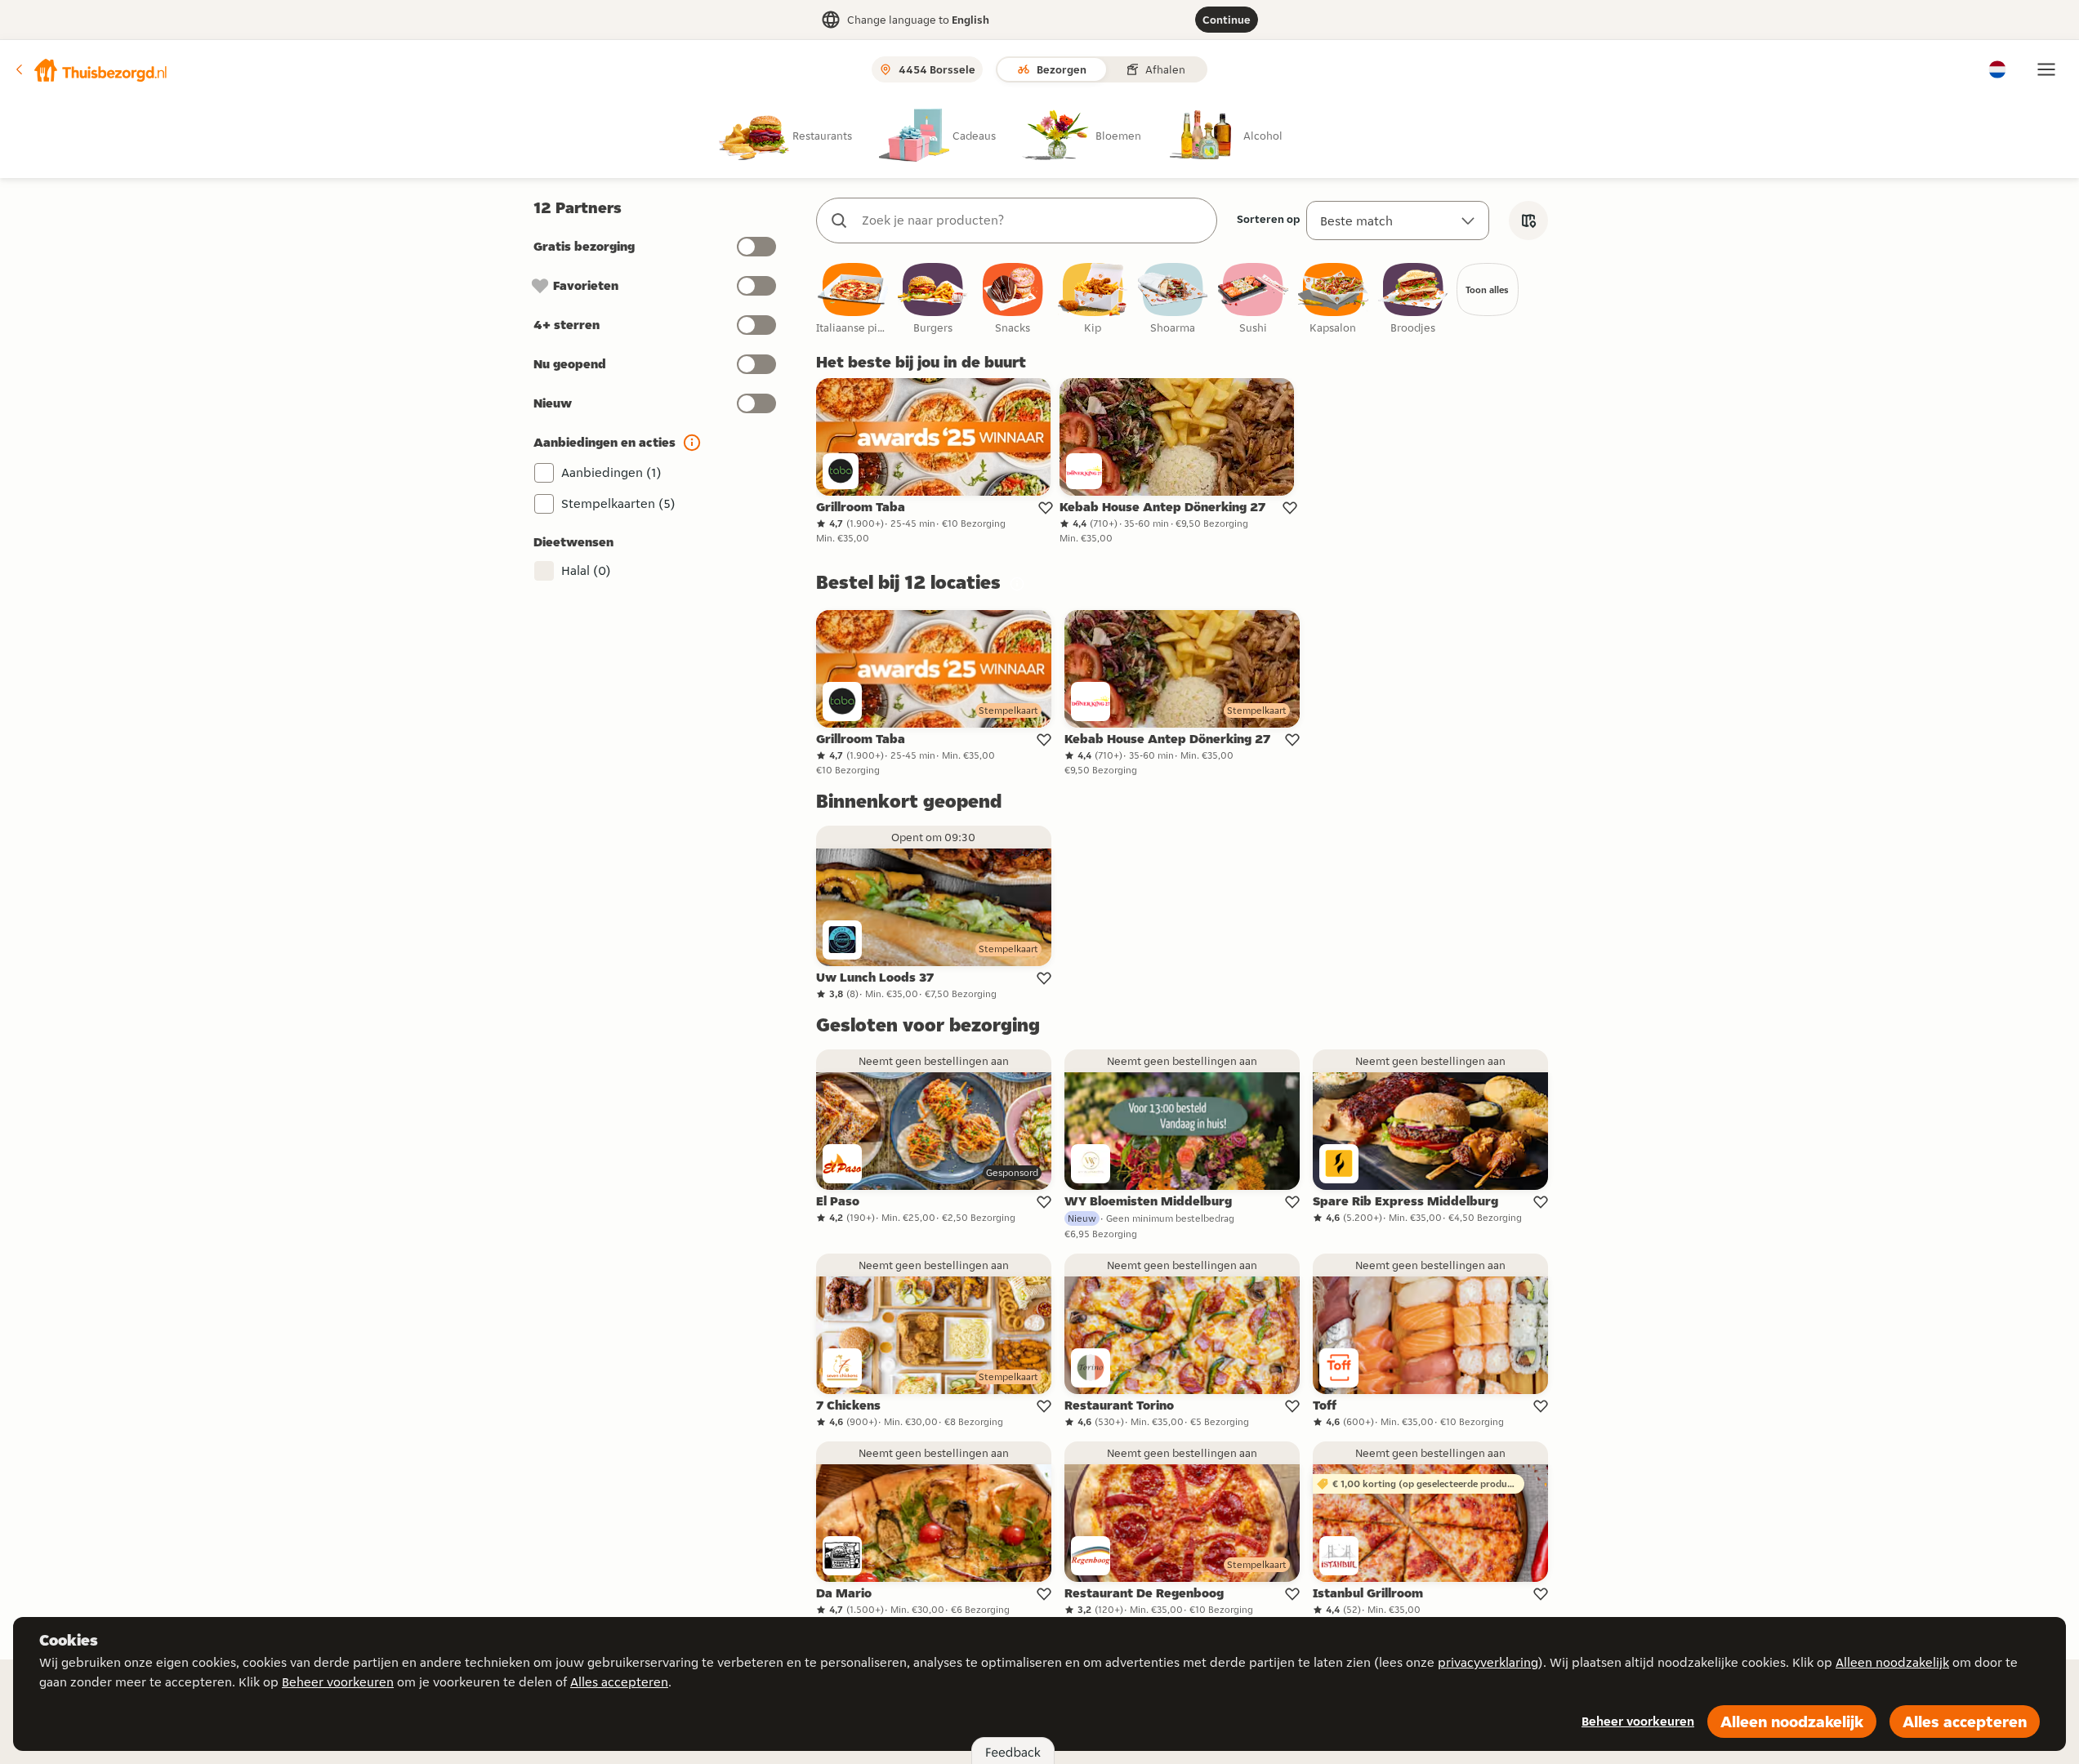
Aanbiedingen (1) (611, 472)
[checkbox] (853, 299)
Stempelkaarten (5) (618, 503)
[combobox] (1033, 220)
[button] (91, 69)
